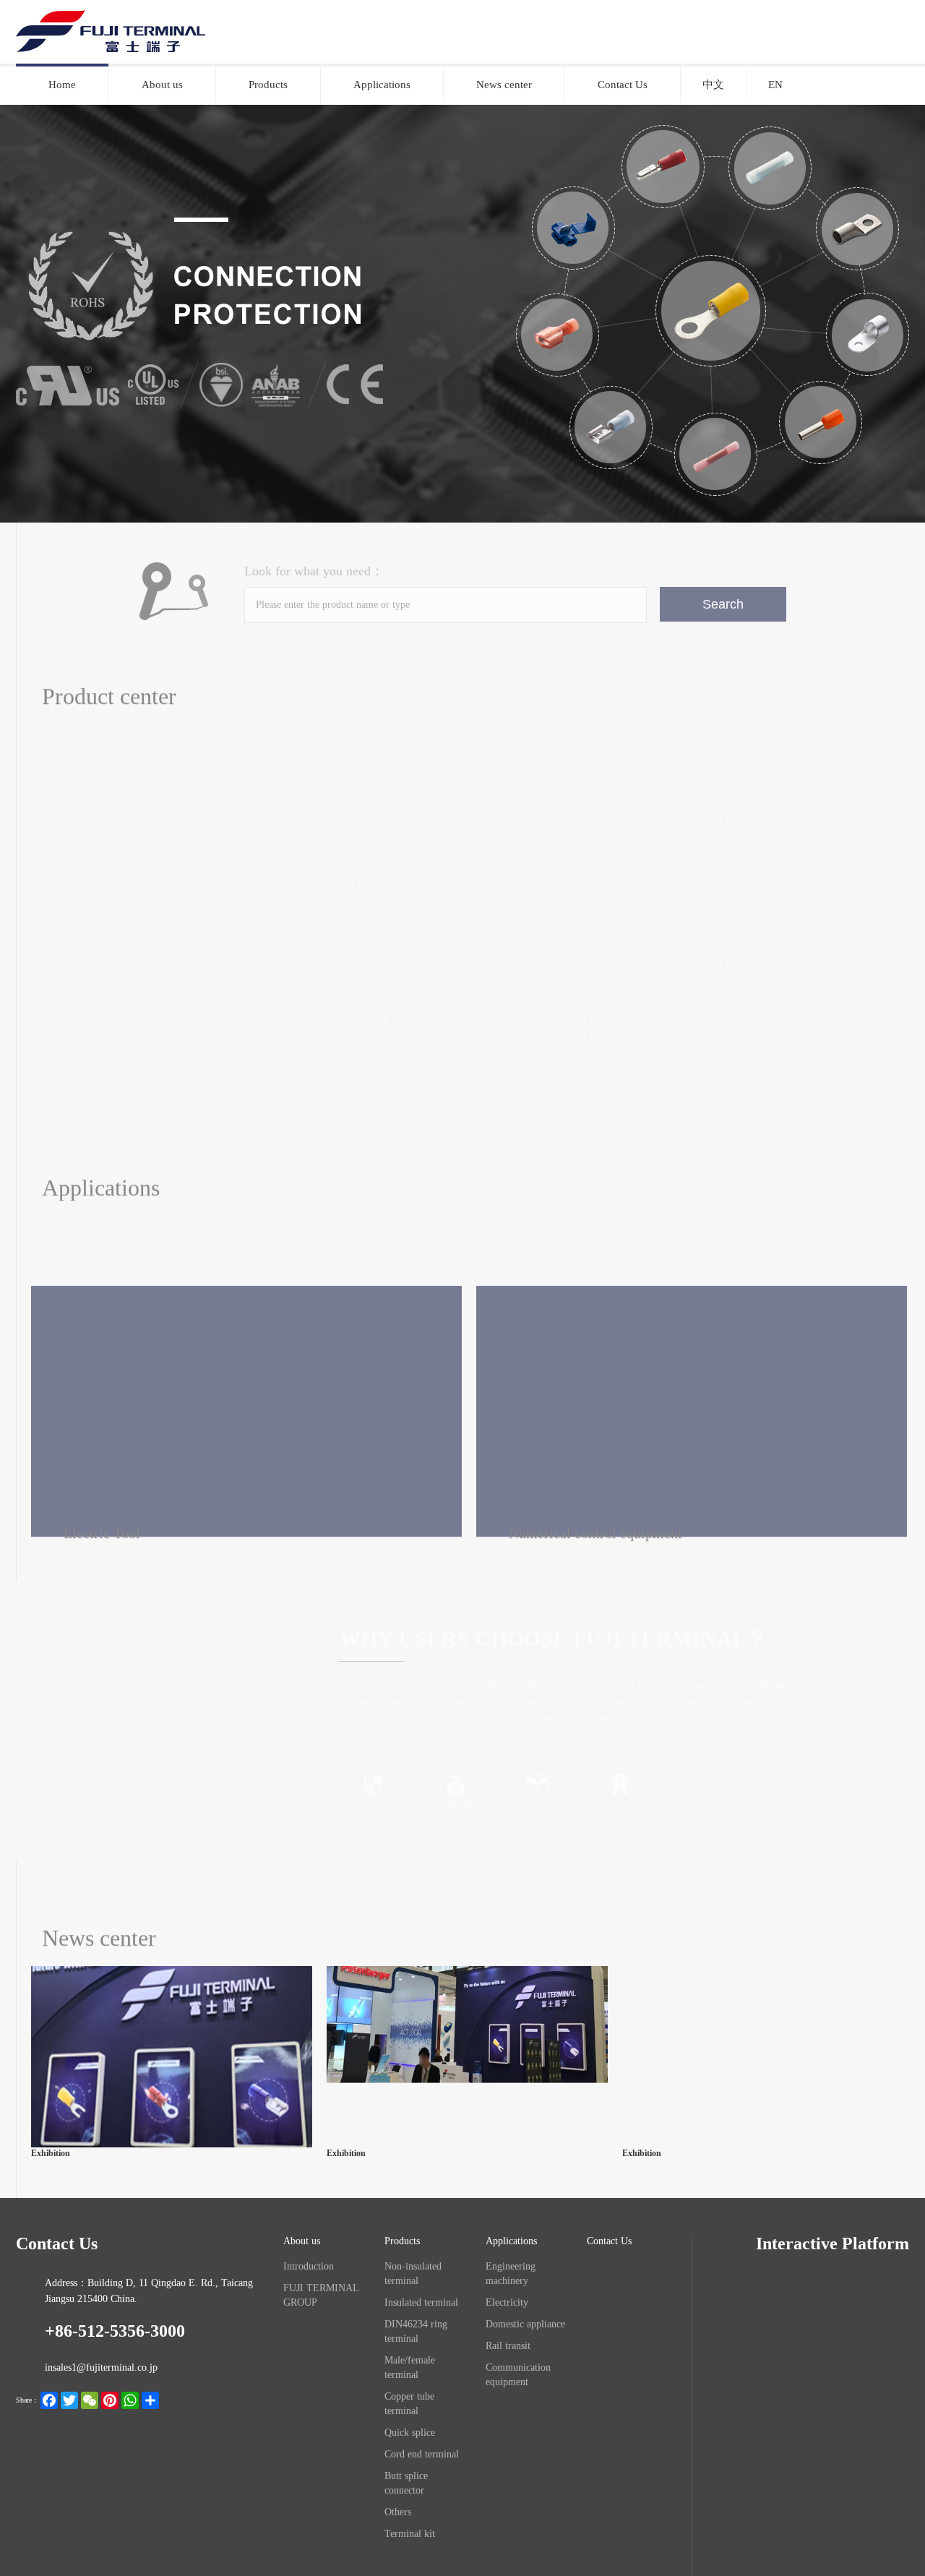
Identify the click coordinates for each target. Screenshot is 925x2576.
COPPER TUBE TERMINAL (470, 824)
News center (504, 85)
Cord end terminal (422, 2454)
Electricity (435, 1225)
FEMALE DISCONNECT (706, 959)
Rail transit (508, 2346)
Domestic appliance (560, 1225)
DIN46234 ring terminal (416, 2331)
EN (775, 85)
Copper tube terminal (409, 2404)
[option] (462, 313)
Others (398, 2512)
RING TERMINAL (234, 819)
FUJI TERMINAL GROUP (321, 2295)
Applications (382, 85)
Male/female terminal (410, 2367)
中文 (713, 85)
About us (162, 85)
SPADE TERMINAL (234, 953)
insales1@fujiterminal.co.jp (101, 2367)
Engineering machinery (300, 1225)
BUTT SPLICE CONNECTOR (589, 892)
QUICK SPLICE (707, 819)
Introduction (309, 2266)
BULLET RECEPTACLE (589, 1026)
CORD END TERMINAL (352, 892)
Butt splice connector (406, 2483)
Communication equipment (518, 2375)
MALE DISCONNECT (470, 953)
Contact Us (623, 85)
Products (268, 85)
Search (723, 604)
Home (62, 85)
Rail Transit (690, 1225)
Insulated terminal (421, 2302)
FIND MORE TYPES (471, 1087)
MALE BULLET (352, 1020)
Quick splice (410, 2433)
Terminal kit (410, 2534)
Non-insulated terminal (413, 2274)
